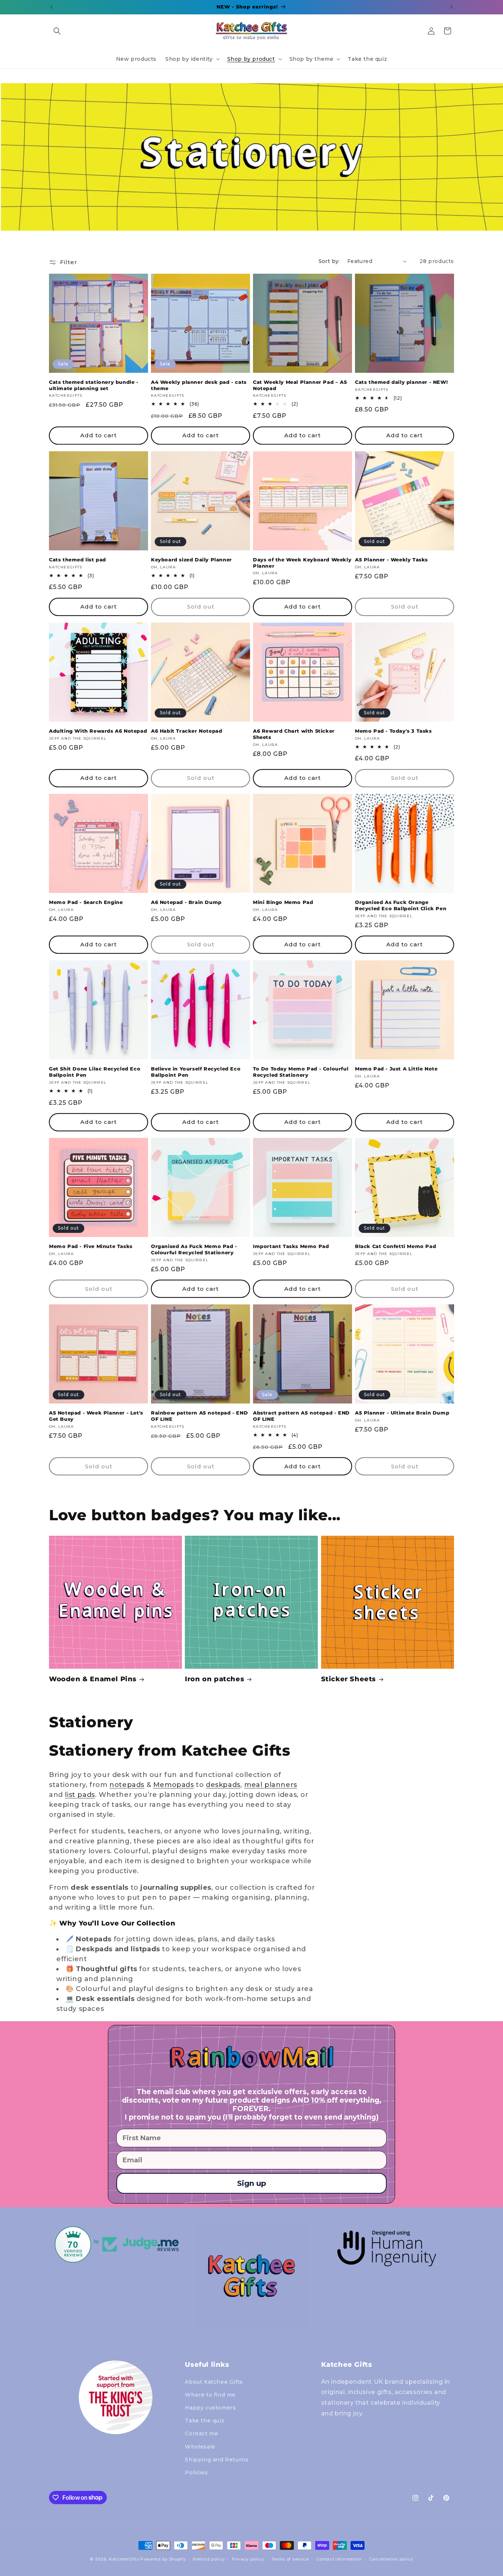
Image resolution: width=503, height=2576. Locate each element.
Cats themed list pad (78, 560)
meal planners (271, 1785)
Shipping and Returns (217, 2459)
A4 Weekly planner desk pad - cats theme (199, 385)
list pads (80, 1795)
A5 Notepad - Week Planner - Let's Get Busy (96, 1416)
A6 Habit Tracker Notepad (187, 731)
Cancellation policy (391, 2559)
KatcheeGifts (124, 2559)
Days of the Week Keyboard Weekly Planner (302, 563)
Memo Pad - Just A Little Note (396, 1069)
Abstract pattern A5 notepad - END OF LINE (301, 1416)
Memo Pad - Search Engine (86, 902)
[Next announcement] (451, 7)
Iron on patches (214, 1679)
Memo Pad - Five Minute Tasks (91, 1246)
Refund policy (209, 2559)
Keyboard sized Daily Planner (191, 560)
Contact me (201, 2433)
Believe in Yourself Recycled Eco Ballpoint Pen (196, 1072)
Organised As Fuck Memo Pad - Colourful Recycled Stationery (194, 1249)
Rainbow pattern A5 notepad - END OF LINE (199, 1416)
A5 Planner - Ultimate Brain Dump (402, 1413)
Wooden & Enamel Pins (93, 1679)
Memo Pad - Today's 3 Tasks (393, 731)
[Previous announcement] (52, 7)
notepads (127, 1785)
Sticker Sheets (349, 1679)
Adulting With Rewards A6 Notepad (98, 731)
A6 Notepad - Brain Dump (186, 902)
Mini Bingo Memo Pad (283, 902)
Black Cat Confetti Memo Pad (395, 1246)
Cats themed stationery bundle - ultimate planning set (94, 385)
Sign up (252, 2183)
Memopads (174, 1785)
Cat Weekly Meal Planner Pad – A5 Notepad (300, 385)
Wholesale (200, 2446)
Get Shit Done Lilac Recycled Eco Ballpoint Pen (95, 1072)
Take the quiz (205, 2421)
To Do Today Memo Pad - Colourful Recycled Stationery (301, 1072)
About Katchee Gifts (214, 2382)
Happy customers (210, 2407)
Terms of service (290, 2559)
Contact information (339, 2559)
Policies (196, 2472)
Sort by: (329, 261)
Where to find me (210, 2394)
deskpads (223, 1785)
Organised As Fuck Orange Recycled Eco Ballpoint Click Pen (401, 905)
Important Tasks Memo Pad (291, 1246)
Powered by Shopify (163, 2559)
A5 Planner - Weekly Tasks (391, 560)
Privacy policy (248, 2559)
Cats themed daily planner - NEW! (401, 382)
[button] (57, 31)
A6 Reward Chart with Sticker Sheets (294, 734)
